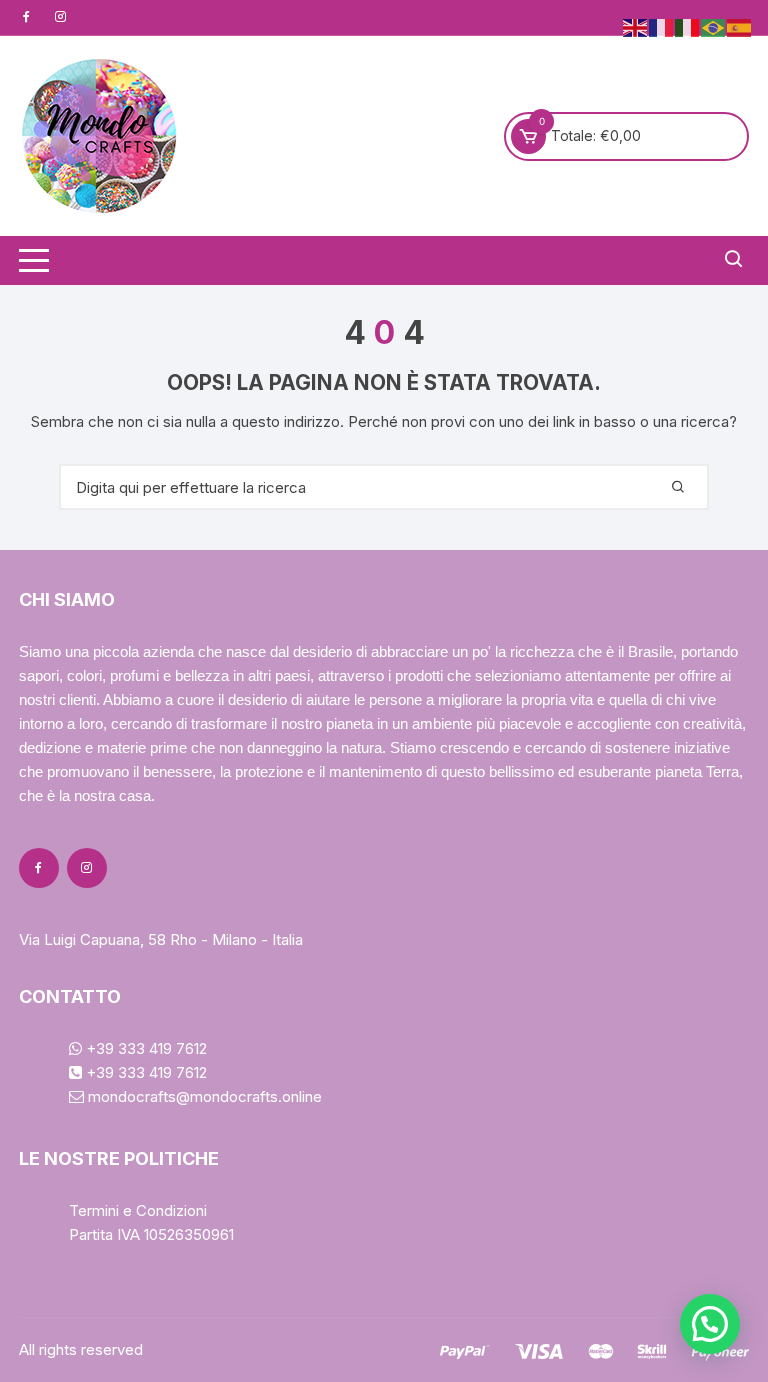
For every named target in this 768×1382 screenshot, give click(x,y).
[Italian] (688, 26)
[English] (636, 26)
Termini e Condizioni (138, 1210)
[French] (662, 26)
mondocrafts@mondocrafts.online (203, 1096)
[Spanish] (740, 26)
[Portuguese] (714, 26)
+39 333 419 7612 (144, 1048)
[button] (710, 1324)
